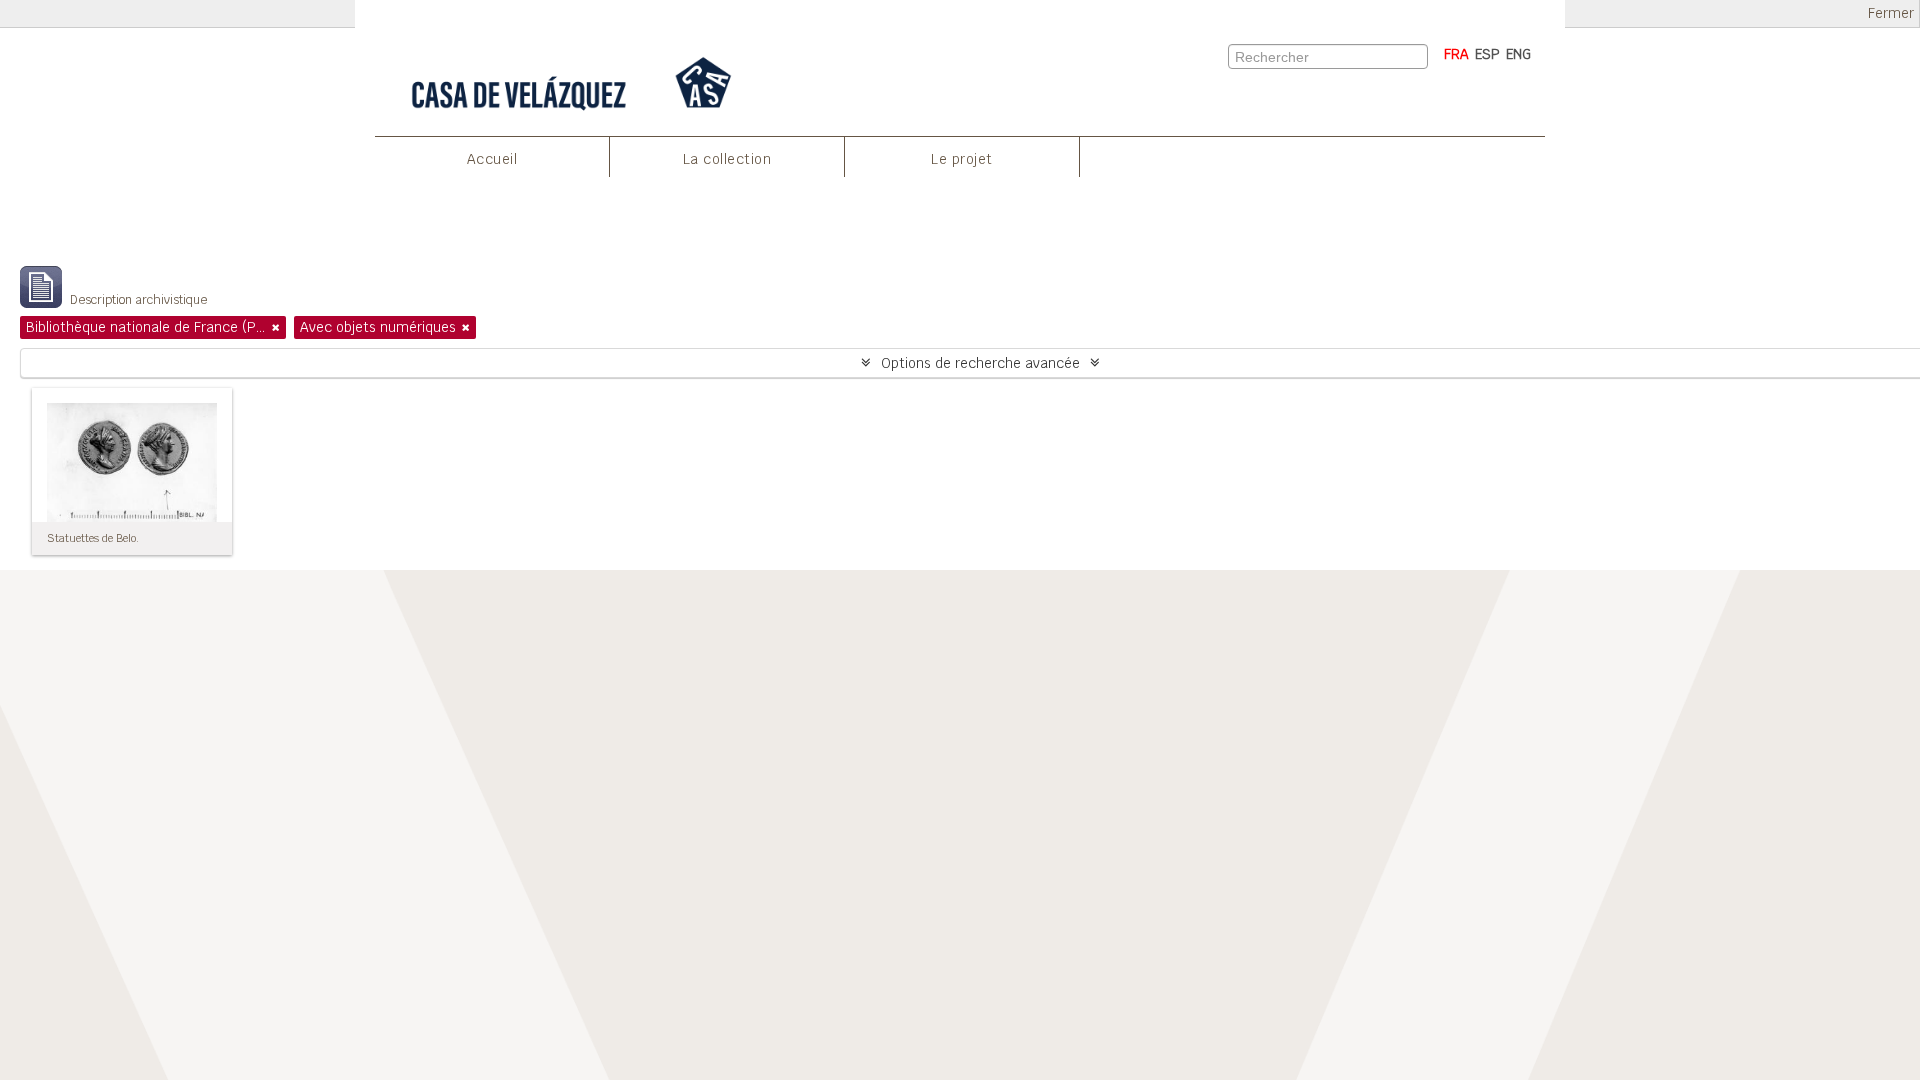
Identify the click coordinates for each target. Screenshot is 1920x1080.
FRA (1456, 54)
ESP (1487, 54)
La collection (727, 159)
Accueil (492, 159)
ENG (1518, 54)
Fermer (1891, 13)
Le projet (962, 159)
